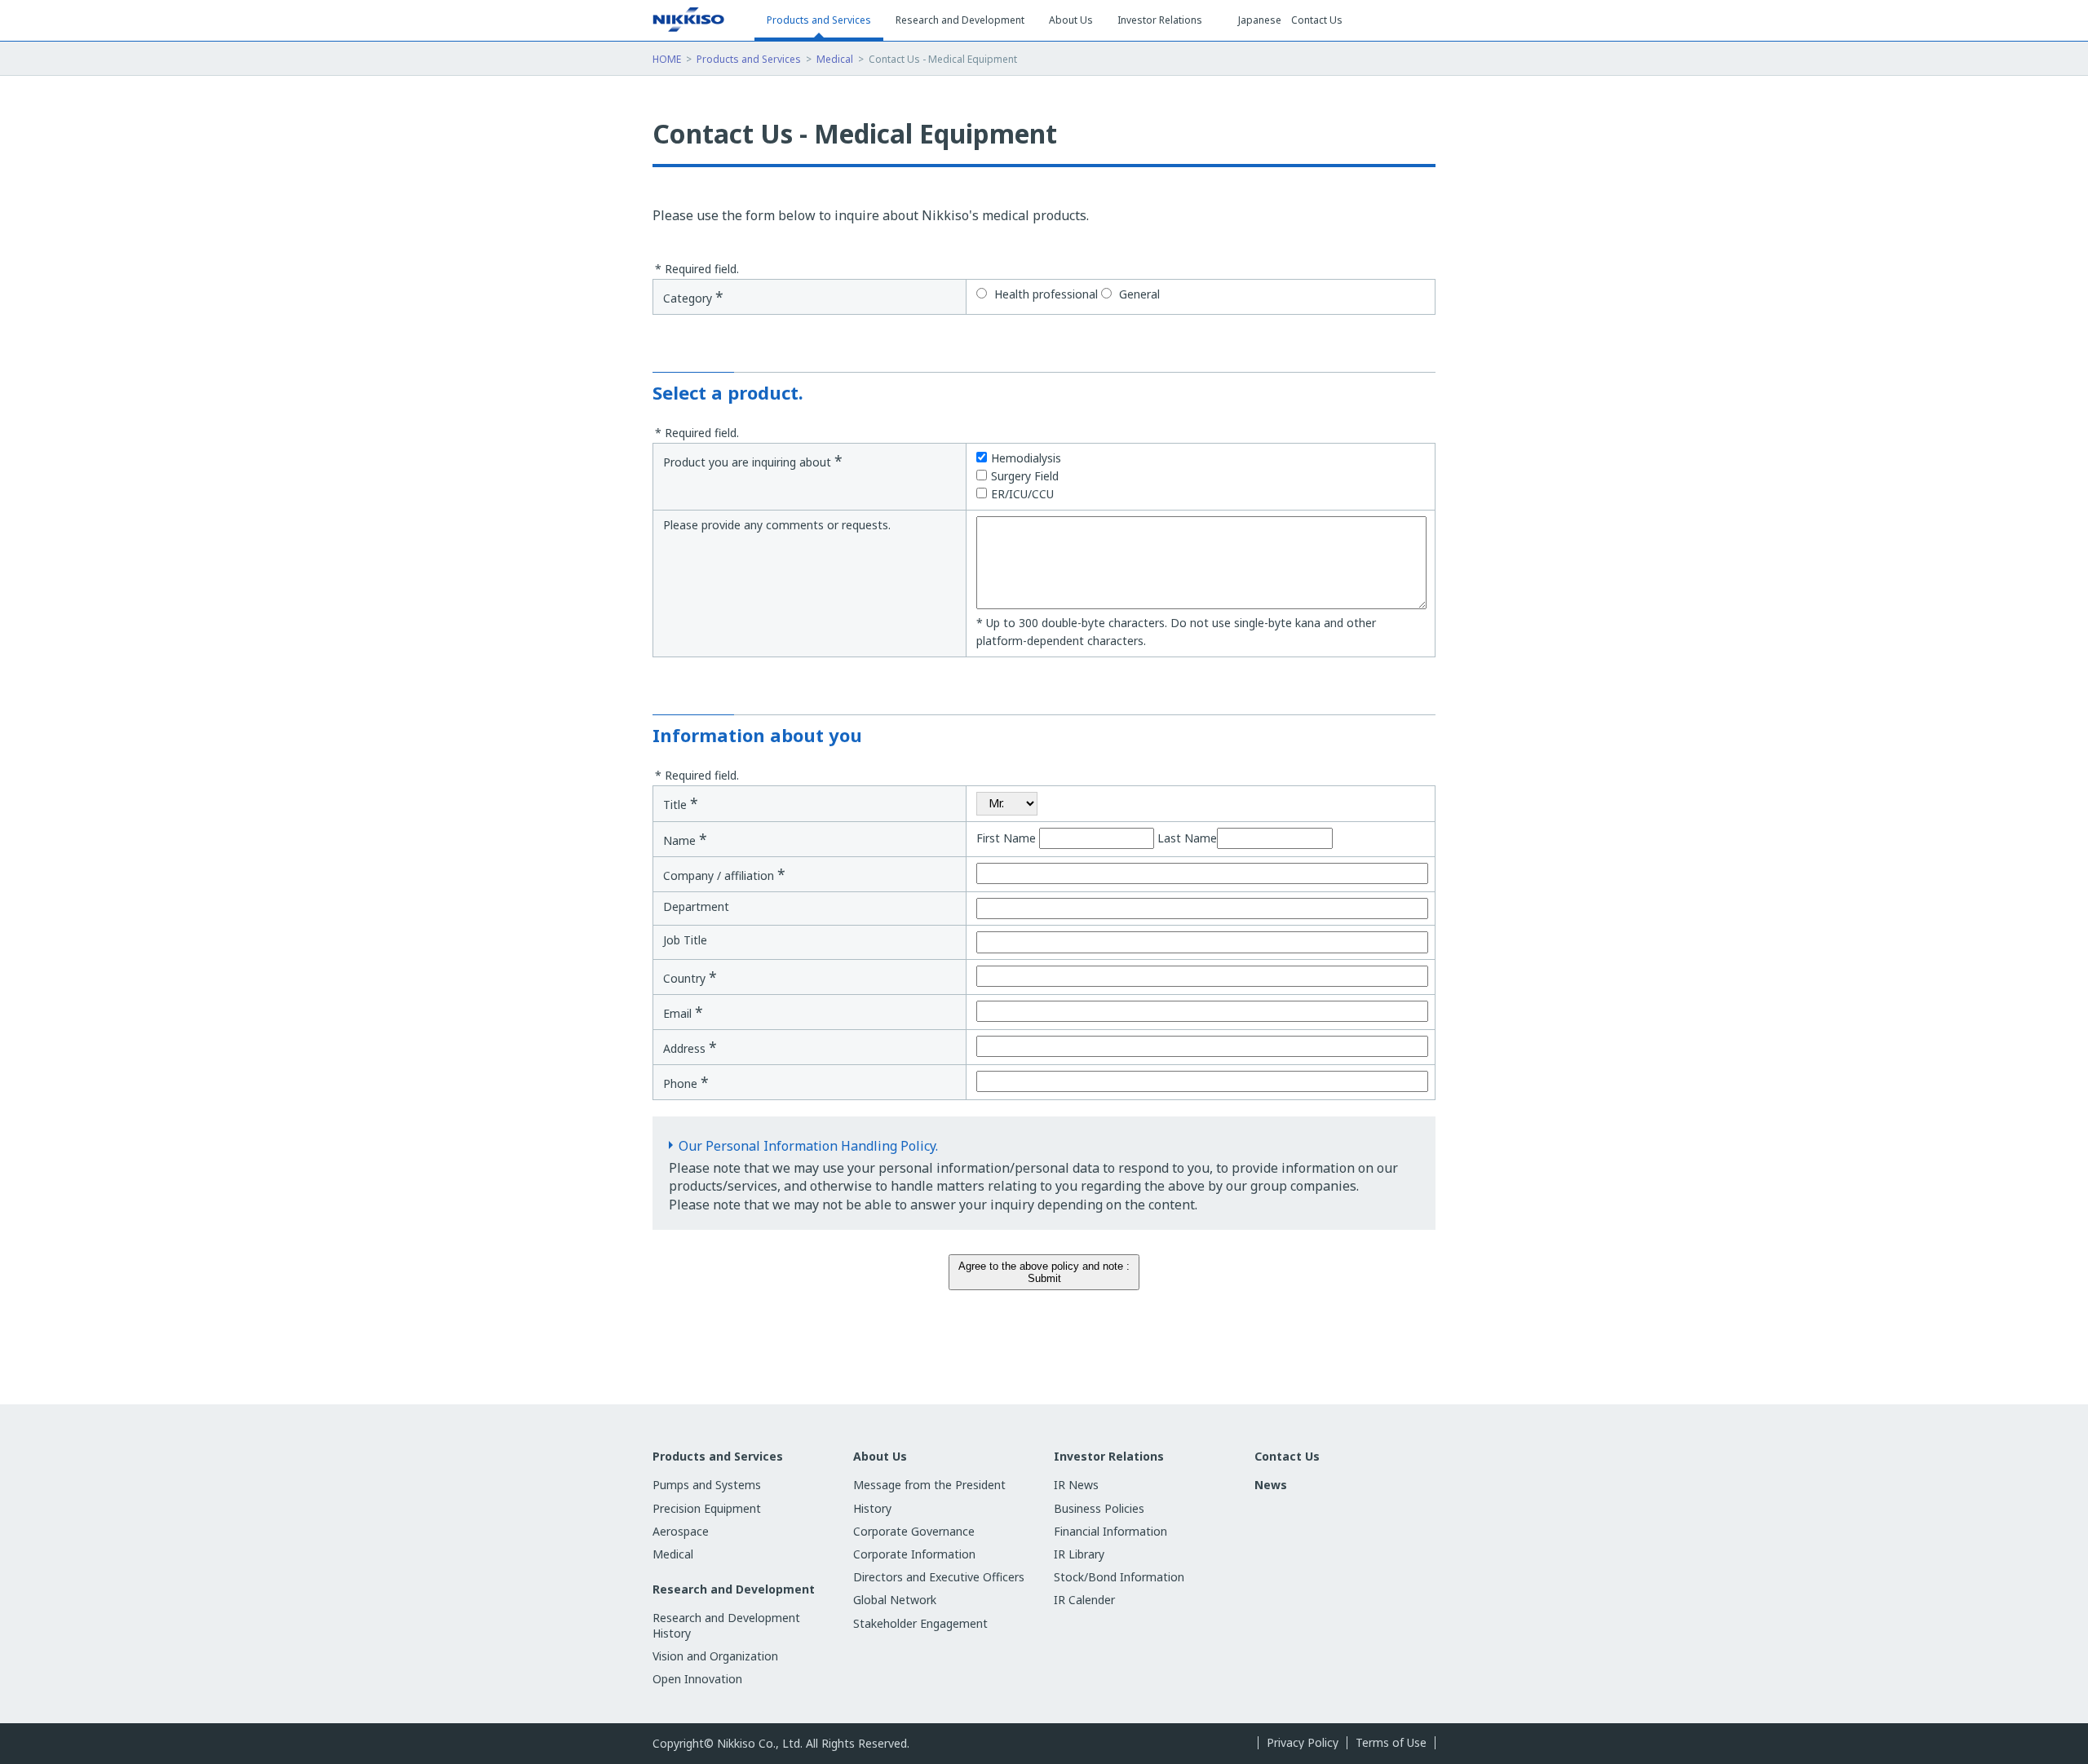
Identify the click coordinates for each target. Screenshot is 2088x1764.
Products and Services (749, 59)
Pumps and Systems (707, 1485)
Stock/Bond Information (1119, 1577)
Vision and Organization (715, 1656)
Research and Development (734, 1589)
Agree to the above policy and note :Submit (1044, 1272)
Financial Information (1110, 1531)
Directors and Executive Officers (939, 1577)
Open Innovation (697, 1679)
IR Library (1079, 1554)
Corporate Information (914, 1554)
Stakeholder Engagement (920, 1623)
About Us (880, 1457)
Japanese (1260, 20)
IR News (1076, 1485)
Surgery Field (1025, 476)
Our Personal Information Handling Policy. (808, 1146)
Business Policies (1099, 1508)
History (872, 1508)
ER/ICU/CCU (1022, 494)
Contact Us (1317, 20)
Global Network (895, 1600)
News (1271, 1485)
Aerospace (681, 1531)
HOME (667, 59)
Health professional (1044, 294)
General (1138, 294)
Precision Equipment (707, 1508)
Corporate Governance (914, 1531)
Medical (835, 59)
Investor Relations (1109, 1457)
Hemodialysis (1026, 458)
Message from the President (929, 1485)
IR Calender (1084, 1600)
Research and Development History (726, 1625)
